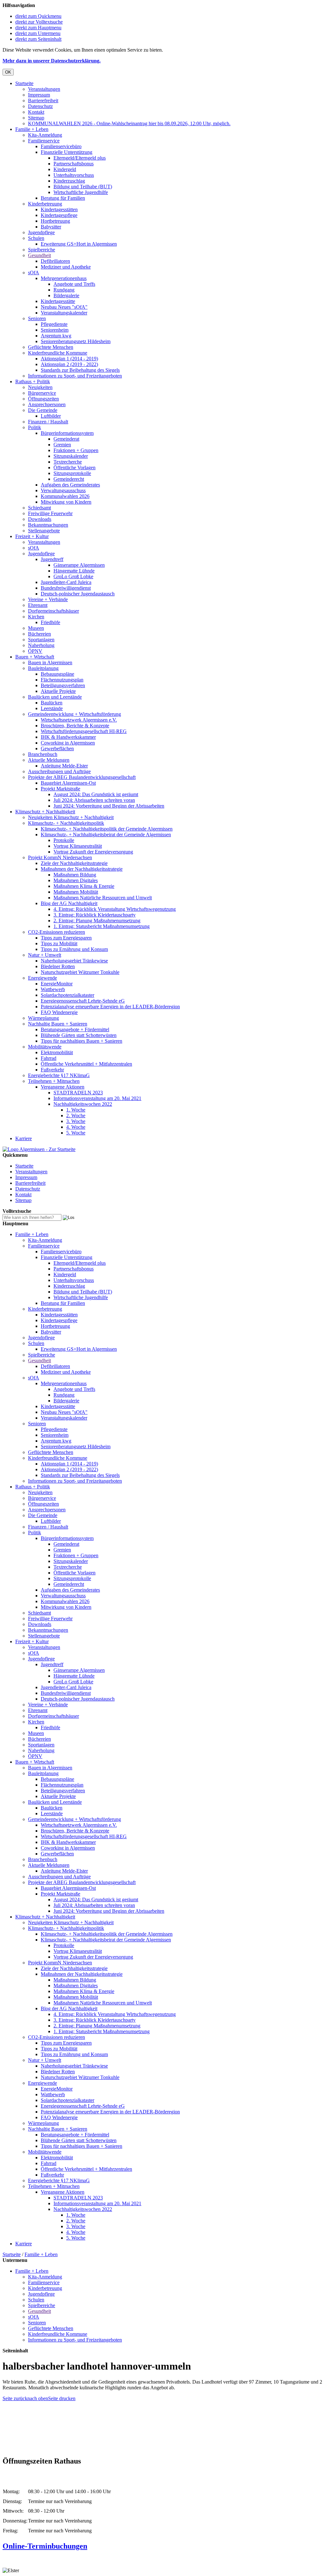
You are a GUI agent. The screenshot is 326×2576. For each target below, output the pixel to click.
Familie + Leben (32, 129)
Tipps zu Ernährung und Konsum (74, 949)
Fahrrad (49, 1058)
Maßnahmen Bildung (75, 875)
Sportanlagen (41, 640)
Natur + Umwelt (45, 955)
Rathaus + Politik (33, 381)
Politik (35, 427)
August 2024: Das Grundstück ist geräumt (96, 794)
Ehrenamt (38, 605)
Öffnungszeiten (43, 399)
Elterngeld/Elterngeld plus (80, 158)
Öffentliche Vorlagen (74, 468)
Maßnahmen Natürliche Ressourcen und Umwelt (103, 898)
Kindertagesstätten (59, 209)
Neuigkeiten (40, 387)
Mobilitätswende (45, 1047)
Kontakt (36, 112)
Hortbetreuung (55, 221)
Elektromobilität (57, 1052)
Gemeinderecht (69, 479)
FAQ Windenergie (59, 1012)
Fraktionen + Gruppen (76, 450)
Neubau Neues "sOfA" (64, 307)
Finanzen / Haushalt (48, 422)
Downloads (40, 519)
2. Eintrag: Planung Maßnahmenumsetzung (97, 921)
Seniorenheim (55, 330)
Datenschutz (40, 106)
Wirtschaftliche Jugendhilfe (81, 192)
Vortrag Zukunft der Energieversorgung (93, 852)
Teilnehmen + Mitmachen (54, 1081)
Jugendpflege (41, 232)
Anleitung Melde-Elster (64, 766)
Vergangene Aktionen (63, 1087)
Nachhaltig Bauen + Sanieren (58, 1024)
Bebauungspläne (57, 674)
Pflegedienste (54, 324)
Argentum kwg (56, 336)
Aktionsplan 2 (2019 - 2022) (69, 364)
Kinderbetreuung (45, 204)
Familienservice (44, 141)
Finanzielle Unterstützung (67, 152)
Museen (36, 628)
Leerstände (52, 708)
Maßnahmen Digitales (76, 880)
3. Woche (76, 1121)
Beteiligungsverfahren (63, 685)
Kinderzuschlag (69, 181)
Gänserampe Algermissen (79, 565)
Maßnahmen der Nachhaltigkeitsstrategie (82, 869)
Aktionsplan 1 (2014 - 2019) (69, 359)
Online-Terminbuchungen (45, 2546)
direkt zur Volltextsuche (39, 22)
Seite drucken (62, 2398)
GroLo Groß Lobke (73, 576)
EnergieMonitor (57, 984)
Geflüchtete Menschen (51, 347)
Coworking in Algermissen (68, 743)
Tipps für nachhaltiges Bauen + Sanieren (81, 1041)
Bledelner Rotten (58, 966)
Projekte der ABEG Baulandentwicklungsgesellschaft (82, 777)
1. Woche (76, 1110)
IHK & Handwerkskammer (68, 737)
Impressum (39, 95)
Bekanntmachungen (48, 525)
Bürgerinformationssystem (67, 433)
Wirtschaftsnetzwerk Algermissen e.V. (79, 720)
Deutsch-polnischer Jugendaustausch (78, 594)
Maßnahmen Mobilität (76, 892)
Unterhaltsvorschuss (74, 175)
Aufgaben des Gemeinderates (70, 485)
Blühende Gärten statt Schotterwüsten (79, 1035)
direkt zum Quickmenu (38, 16)
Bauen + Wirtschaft (35, 657)
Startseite (24, 83)
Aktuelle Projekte (58, 691)
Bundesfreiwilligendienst (66, 588)
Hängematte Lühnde (74, 571)
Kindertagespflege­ (59, 215)
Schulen (36, 238)
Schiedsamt (39, 508)
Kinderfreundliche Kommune (58, 353)
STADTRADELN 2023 (78, 1093)
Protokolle (64, 840)
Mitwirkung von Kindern (66, 502)
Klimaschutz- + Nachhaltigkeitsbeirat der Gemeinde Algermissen (106, 835)
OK (8, 72)
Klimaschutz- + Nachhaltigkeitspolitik (66, 823)
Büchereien (39, 634)
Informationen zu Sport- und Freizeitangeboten (75, 376)
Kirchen (36, 617)
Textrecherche (68, 462)
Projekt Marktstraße (60, 789)
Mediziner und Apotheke (66, 267)
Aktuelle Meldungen (49, 760)
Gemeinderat (66, 439)
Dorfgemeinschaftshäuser (53, 611)
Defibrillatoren (55, 261)
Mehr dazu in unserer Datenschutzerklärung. (52, 61)
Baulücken (52, 703)
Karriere (24, 1138)
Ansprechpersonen (47, 404)
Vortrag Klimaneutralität (78, 846)
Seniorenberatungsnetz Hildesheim (76, 341)
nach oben (38, 2398)
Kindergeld (65, 169)
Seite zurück (15, 2398)
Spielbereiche (42, 250)
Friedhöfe (50, 622)
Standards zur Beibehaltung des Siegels (80, 370)
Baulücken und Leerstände (55, 697)
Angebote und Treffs (74, 284)
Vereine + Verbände (48, 599)
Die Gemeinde (43, 410)
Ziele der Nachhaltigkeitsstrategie (74, 863)
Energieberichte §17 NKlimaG (59, 1075)
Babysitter (51, 227)
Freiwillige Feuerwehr (50, 513)
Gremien (62, 445)
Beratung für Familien (63, 198)
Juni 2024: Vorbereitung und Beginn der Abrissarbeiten (109, 806)
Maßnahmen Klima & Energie (84, 886)
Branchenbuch (43, 754)
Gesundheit (39, 255)
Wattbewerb (53, 989)
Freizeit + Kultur (32, 536)
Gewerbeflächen (57, 748)
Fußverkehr (52, 1070)
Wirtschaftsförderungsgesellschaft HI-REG (84, 731)
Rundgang (64, 290)
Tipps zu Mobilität (59, 943)
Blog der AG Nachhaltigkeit (69, 903)
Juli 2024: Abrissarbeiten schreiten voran (94, 800)
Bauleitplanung (43, 668)
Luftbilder (51, 416)
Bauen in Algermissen (50, 662)
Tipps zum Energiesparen (66, 938)
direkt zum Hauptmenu (38, 28)
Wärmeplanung (43, 1018)
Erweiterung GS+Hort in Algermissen (79, 244)
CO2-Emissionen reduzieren (57, 932)
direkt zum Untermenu (38, 33)
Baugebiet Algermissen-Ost (68, 783)
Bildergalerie (66, 295)
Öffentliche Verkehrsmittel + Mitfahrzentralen (86, 1064)
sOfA (34, 273)
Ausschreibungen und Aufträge (59, 771)
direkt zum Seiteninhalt (38, 39)
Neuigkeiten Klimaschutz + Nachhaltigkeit (71, 817)
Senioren (37, 318)
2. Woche (76, 1115)
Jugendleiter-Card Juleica (66, 582)
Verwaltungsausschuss (63, 490)
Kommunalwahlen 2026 (65, 496)
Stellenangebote (44, 531)
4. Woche (76, 1127)
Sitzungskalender (71, 456)
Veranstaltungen (44, 89)
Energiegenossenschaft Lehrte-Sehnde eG (83, 1001)
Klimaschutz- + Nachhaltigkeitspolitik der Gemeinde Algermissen (107, 829)
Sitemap (36, 118)
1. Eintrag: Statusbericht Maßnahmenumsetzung (102, 926)
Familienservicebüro (61, 146)
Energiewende (43, 978)
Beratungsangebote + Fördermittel (75, 1029)
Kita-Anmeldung (45, 135)
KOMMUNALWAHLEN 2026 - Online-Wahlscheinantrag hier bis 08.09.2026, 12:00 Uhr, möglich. (129, 123)
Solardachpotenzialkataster (67, 995)
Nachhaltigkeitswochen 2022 (83, 1104)
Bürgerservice (42, 393)
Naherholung (41, 645)
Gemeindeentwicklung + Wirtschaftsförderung (74, 714)
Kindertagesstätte (58, 301)
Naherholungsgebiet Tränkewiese (74, 961)
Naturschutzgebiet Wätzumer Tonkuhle (80, 972)
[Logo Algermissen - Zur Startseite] (39, 1149)
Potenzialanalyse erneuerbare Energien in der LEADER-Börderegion (110, 1007)
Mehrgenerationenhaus (64, 278)
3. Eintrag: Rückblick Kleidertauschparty (95, 915)
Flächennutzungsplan (62, 680)
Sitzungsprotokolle (72, 473)
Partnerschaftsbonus (74, 164)
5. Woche (76, 1133)
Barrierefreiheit (43, 101)
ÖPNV (35, 651)
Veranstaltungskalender (64, 313)
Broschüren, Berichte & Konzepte (75, 726)
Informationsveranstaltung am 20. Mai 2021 (97, 1098)
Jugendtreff (52, 559)
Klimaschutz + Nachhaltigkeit (45, 812)
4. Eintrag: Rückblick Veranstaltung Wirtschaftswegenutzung (115, 909)
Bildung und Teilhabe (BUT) (83, 187)
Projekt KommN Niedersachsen (60, 857)
